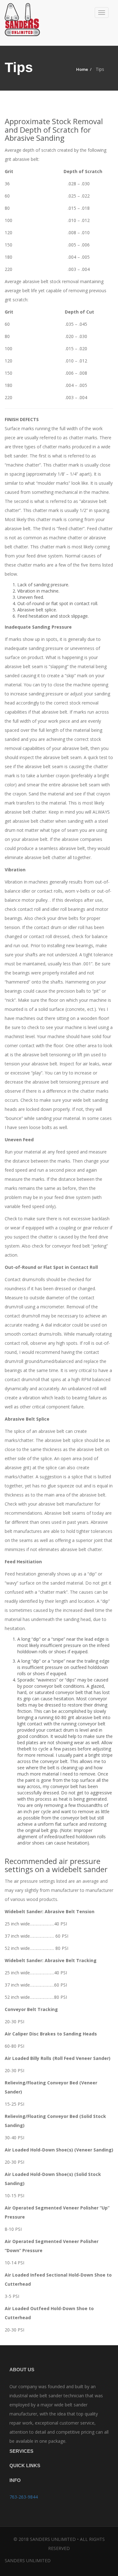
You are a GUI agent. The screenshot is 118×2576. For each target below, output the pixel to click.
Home (82, 69)
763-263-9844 (24, 2497)
